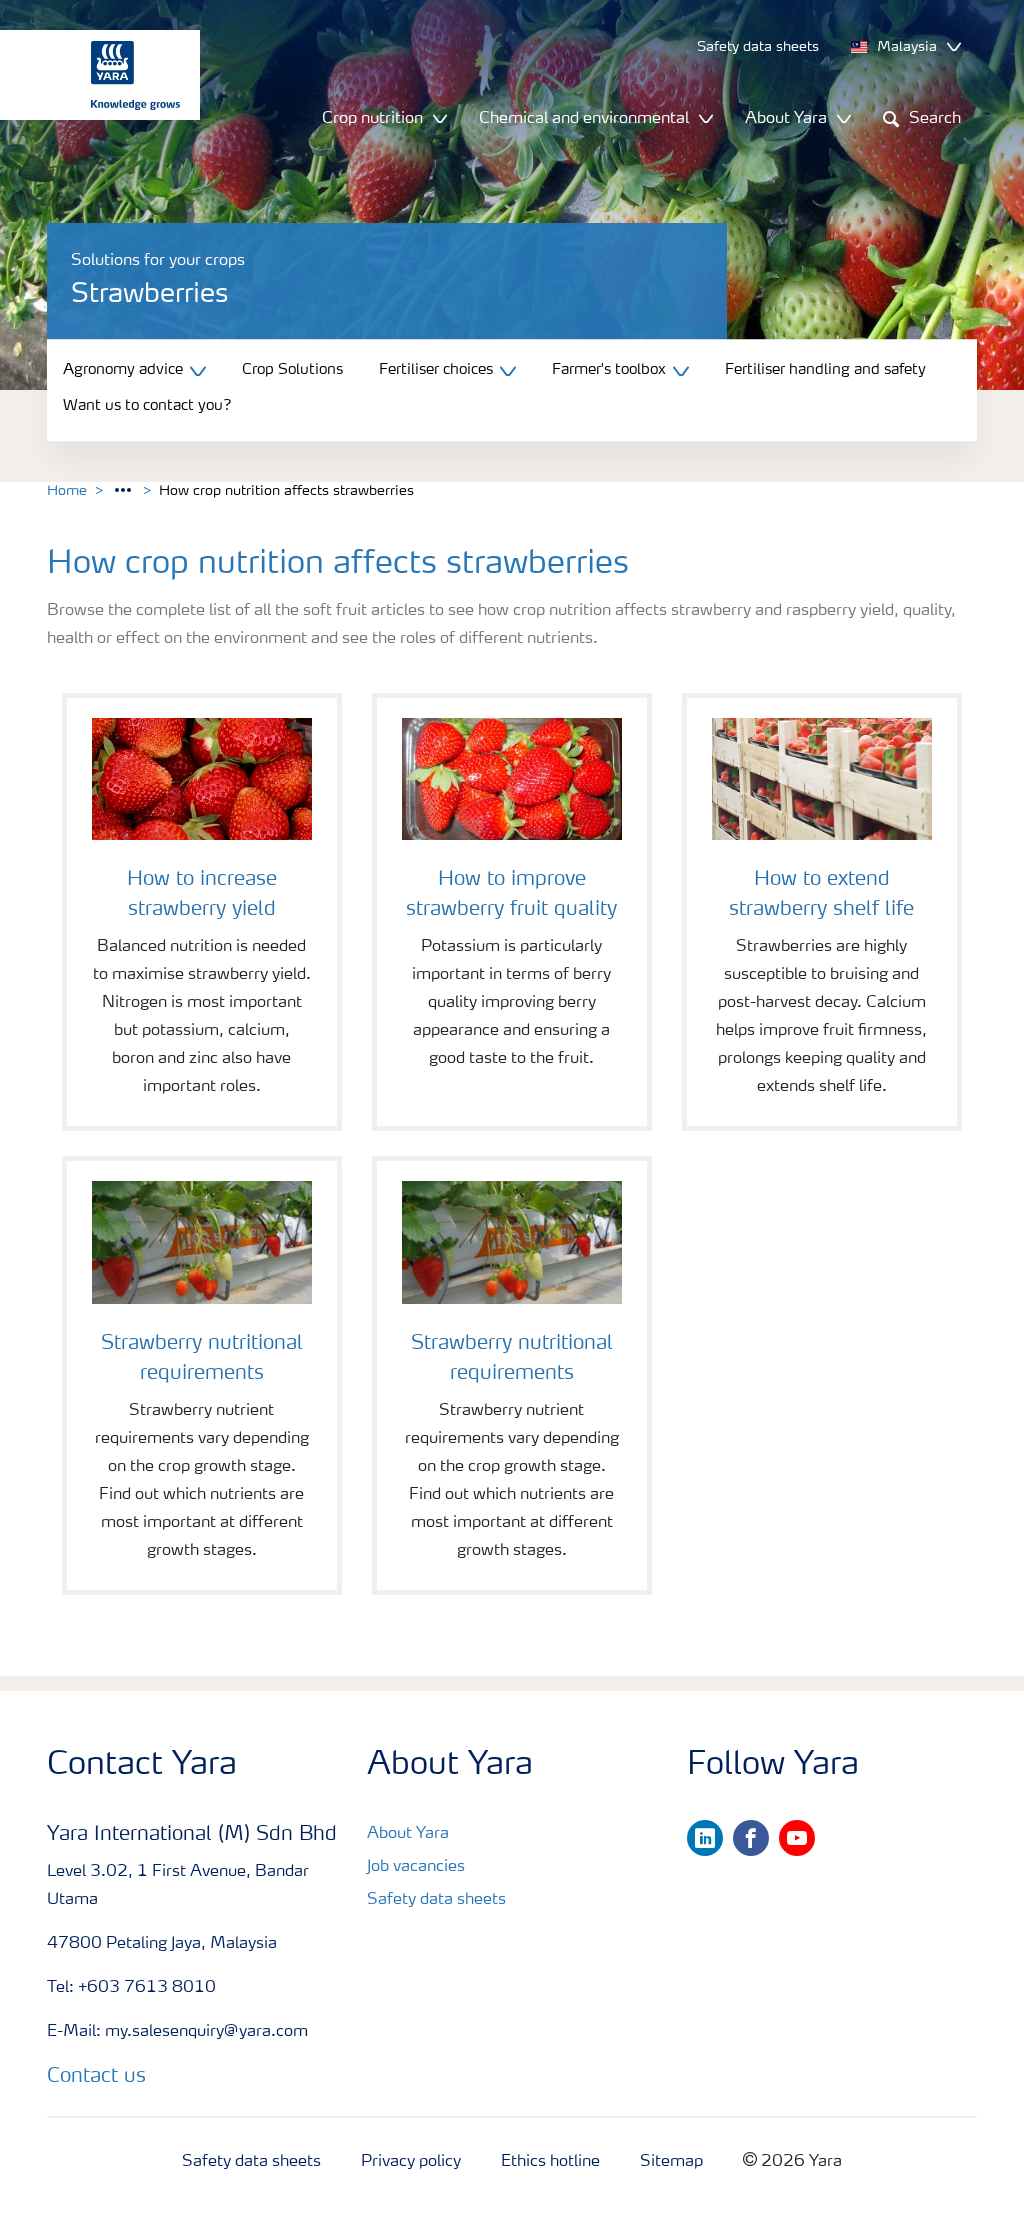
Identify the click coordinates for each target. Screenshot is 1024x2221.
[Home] (90, 75)
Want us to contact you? (147, 407)
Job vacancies (416, 1867)
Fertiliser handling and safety (825, 370)
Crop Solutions (292, 370)
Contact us (96, 2077)
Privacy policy (411, 2162)
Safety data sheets (436, 1900)
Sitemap (671, 2162)
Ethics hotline (550, 2162)
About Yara (408, 1834)
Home (67, 491)
